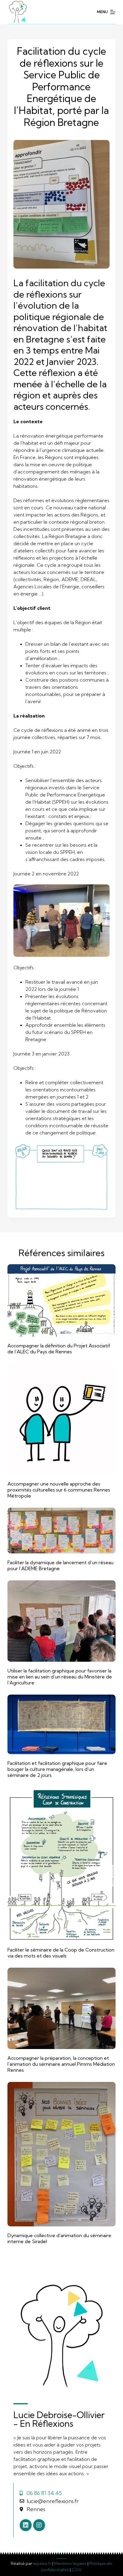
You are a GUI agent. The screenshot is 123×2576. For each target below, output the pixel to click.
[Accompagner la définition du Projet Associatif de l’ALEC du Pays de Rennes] (62, 1300)
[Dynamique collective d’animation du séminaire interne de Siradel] (62, 2154)
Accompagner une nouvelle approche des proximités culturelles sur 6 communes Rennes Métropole (59, 1490)
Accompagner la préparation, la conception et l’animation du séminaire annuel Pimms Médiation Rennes (61, 2064)
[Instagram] (39, 2525)
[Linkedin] (26, 2525)
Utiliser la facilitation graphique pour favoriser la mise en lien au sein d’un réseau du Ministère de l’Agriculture (60, 1677)
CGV (77, 2570)
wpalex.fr (42, 2563)
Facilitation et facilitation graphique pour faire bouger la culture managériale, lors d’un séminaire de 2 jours (57, 1769)
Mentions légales (70, 2563)
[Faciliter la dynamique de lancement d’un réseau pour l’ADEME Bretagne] (62, 1531)
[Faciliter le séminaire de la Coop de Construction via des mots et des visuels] (62, 1864)
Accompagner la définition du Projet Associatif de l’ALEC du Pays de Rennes (59, 1349)
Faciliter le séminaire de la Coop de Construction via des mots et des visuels (61, 1953)
